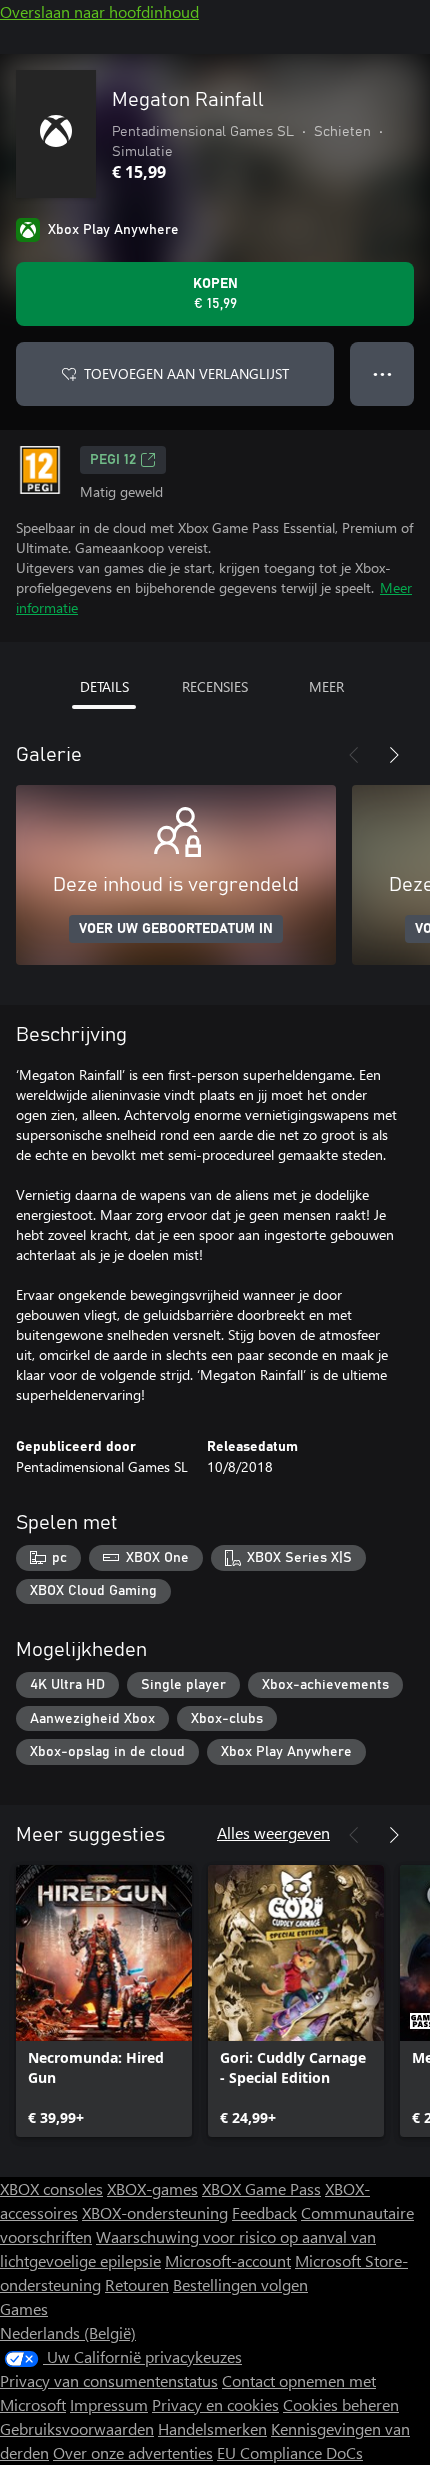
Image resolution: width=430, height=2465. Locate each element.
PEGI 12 (113, 460)
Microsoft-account (228, 2260)
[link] (104, 2001)
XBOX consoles (51, 2188)
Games (24, 2308)
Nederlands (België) (68, 2332)
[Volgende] (394, 755)
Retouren (137, 2284)
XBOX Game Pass (261, 2188)
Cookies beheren (341, 2404)
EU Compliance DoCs (290, 2452)
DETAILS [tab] (104, 686)
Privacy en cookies (215, 2404)
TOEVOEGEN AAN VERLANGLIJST (186, 373)
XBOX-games (152, 2188)
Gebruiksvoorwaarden (77, 2428)
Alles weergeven (273, 1832)
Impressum (109, 2404)
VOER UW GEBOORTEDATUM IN (176, 929)
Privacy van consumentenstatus (109, 2380)
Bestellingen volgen (240, 2284)
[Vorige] (354, 755)
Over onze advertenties (133, 2452)
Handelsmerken (212, 2428)
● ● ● (382, 373)
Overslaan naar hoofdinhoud (99, 11)
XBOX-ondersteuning (155, 2212)
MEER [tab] (326, 686)
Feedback (264, 2212)
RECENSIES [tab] (215, 686)
